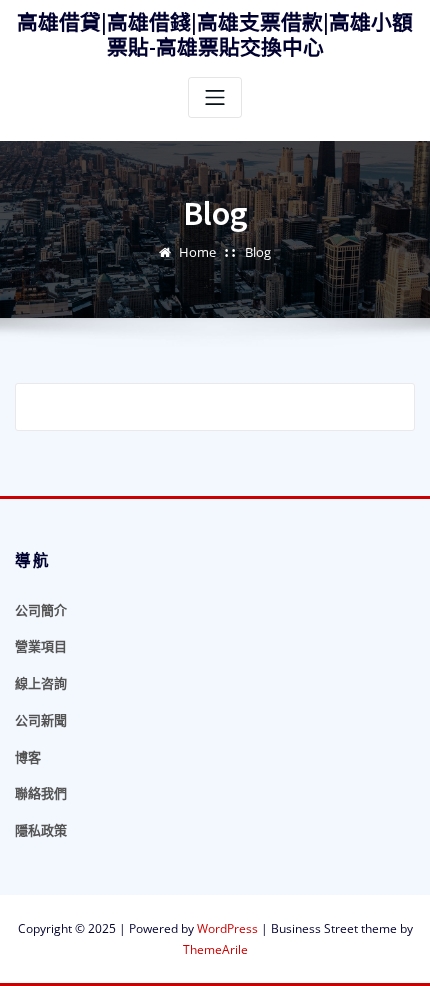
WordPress (227, 928)
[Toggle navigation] (215, 97)
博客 (28, 757)
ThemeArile (215, 949)
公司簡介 (41, 610)
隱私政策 (41, 830)
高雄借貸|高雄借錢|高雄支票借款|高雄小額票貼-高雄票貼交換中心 (215, 35)
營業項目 (41, 646)
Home (197, 252)
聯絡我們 (41, 793)
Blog (258, 252)
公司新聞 (41, 720)
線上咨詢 (41, 683)
